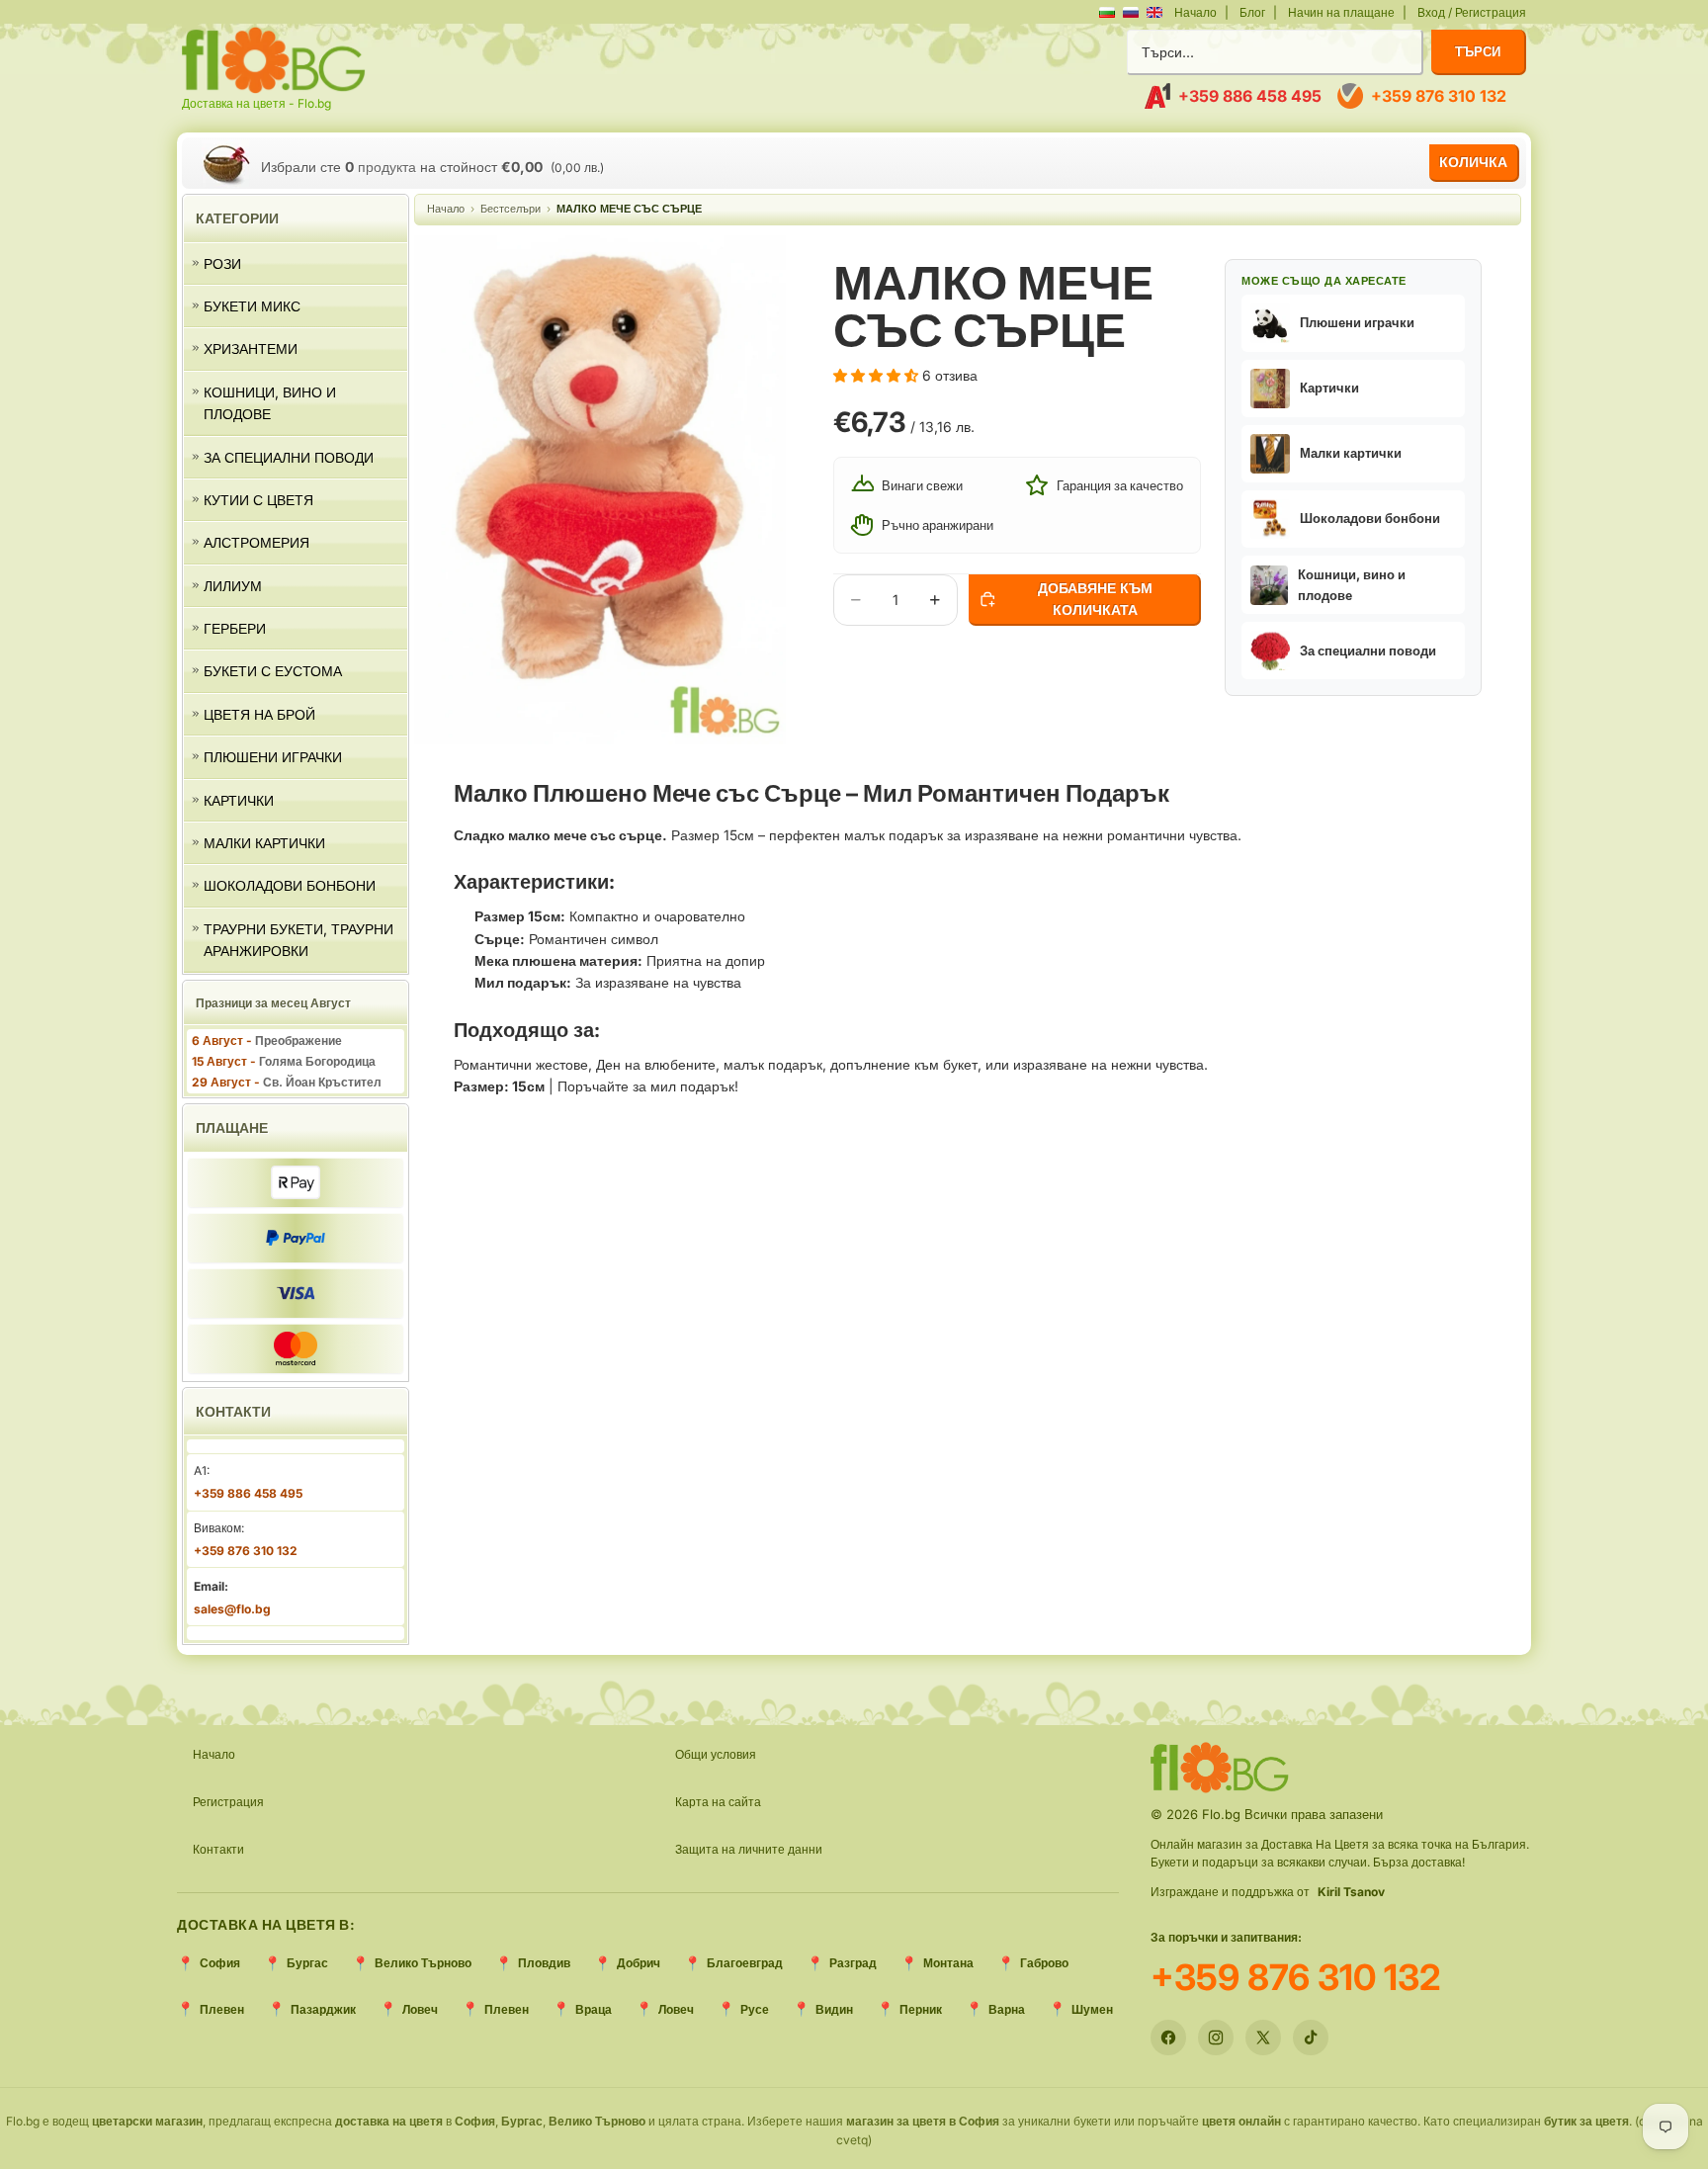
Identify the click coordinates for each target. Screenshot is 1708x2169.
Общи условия (716, 1754)
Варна (1007, 2009)
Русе (755, 2009)
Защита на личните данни (749, 1849)
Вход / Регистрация (1472, 12)
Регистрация (228, 1802)
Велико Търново (423, 1963)
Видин (834, 2009)
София (220, 1963)
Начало (1196, 12)
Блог (1252, 12)
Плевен (222, 2009)
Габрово (1044, 1963)
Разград (853, 1963)
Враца (594, 2009)
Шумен (1092, 2009)
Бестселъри (511, 209)
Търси (1478, 52)
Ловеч (420, 2009)
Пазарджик (323, 2009)
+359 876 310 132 (1296, 1977)
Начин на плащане (1341, 12)
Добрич (639, 1963)
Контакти (218, 1849)
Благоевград (745, 1963)
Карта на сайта (718, 1802)
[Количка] (226, 164)
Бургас (307, 1963)
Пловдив (544, 1963)
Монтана (948, 1963)
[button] (1353, 323)
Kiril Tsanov (1351, 1892)
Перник (921, 2009)
